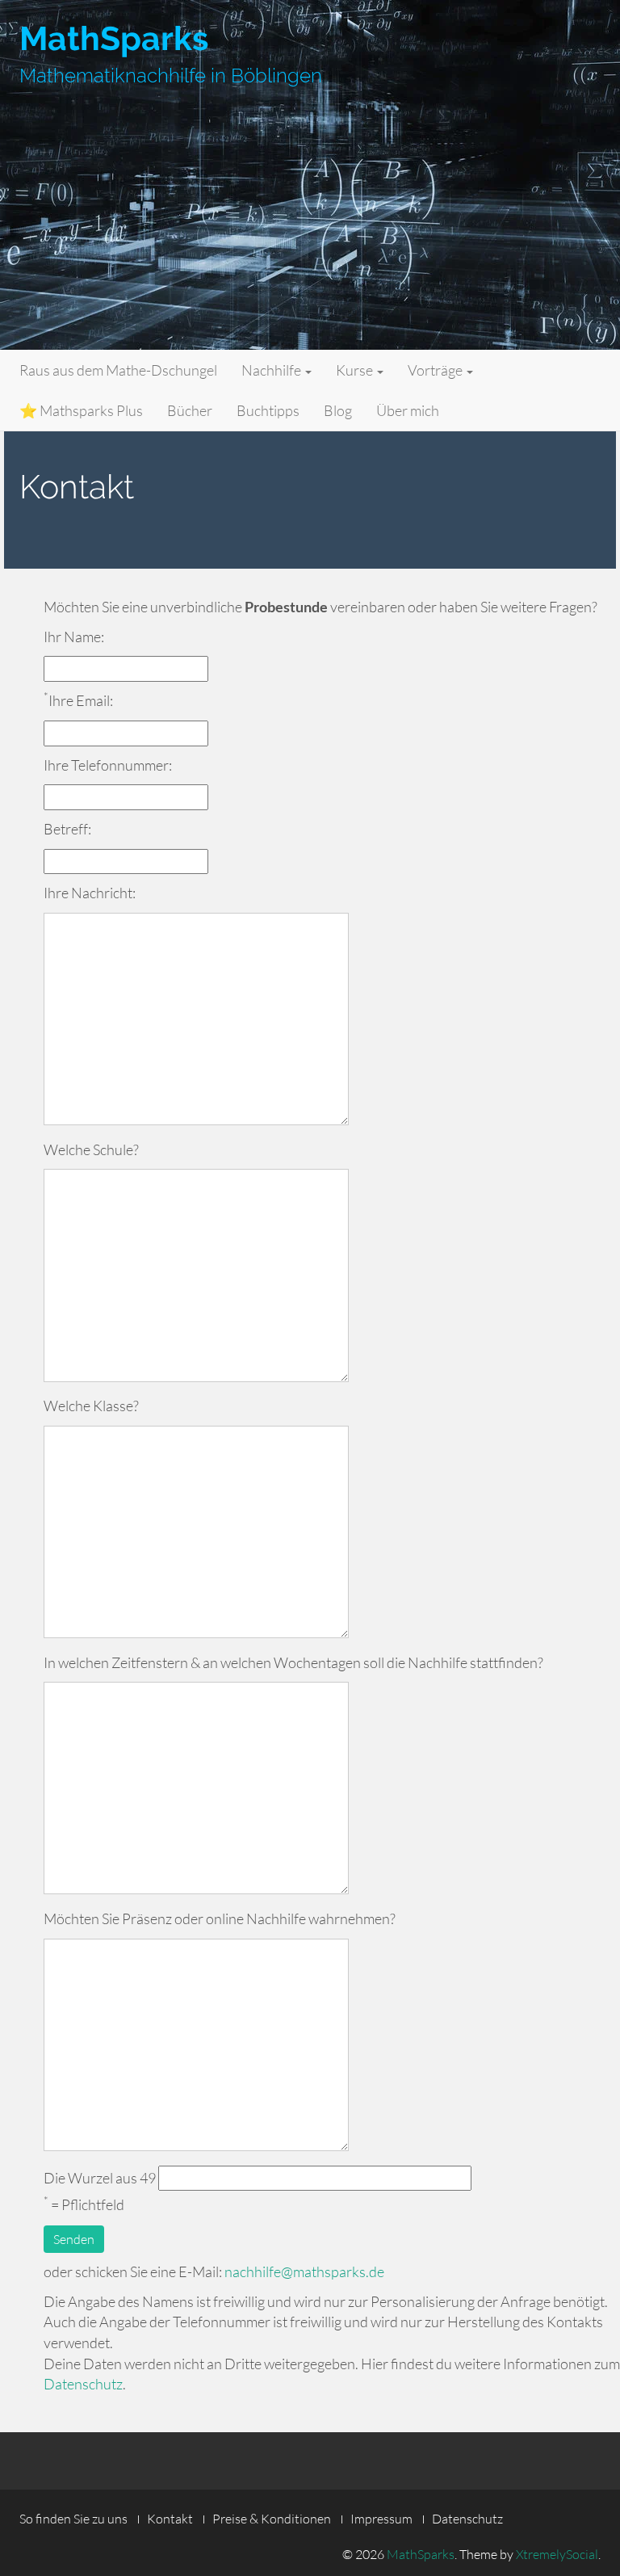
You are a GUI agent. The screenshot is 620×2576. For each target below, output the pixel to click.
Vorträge (436, 370)
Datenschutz (83, 2384)
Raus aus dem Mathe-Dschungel (118, 370)
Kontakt (170, 2519)
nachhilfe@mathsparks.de (304, 2271)
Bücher (190, 410)
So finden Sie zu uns (73, 2519)
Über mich (408, 410)
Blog (338, 410)
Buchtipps (268, 410)
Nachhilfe (272, 370)
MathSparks (114, 38)
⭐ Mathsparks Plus (81, 410)
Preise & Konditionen (272, 2519)
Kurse (356, 370)
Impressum (381, 2519)
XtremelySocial (557, 2554)
